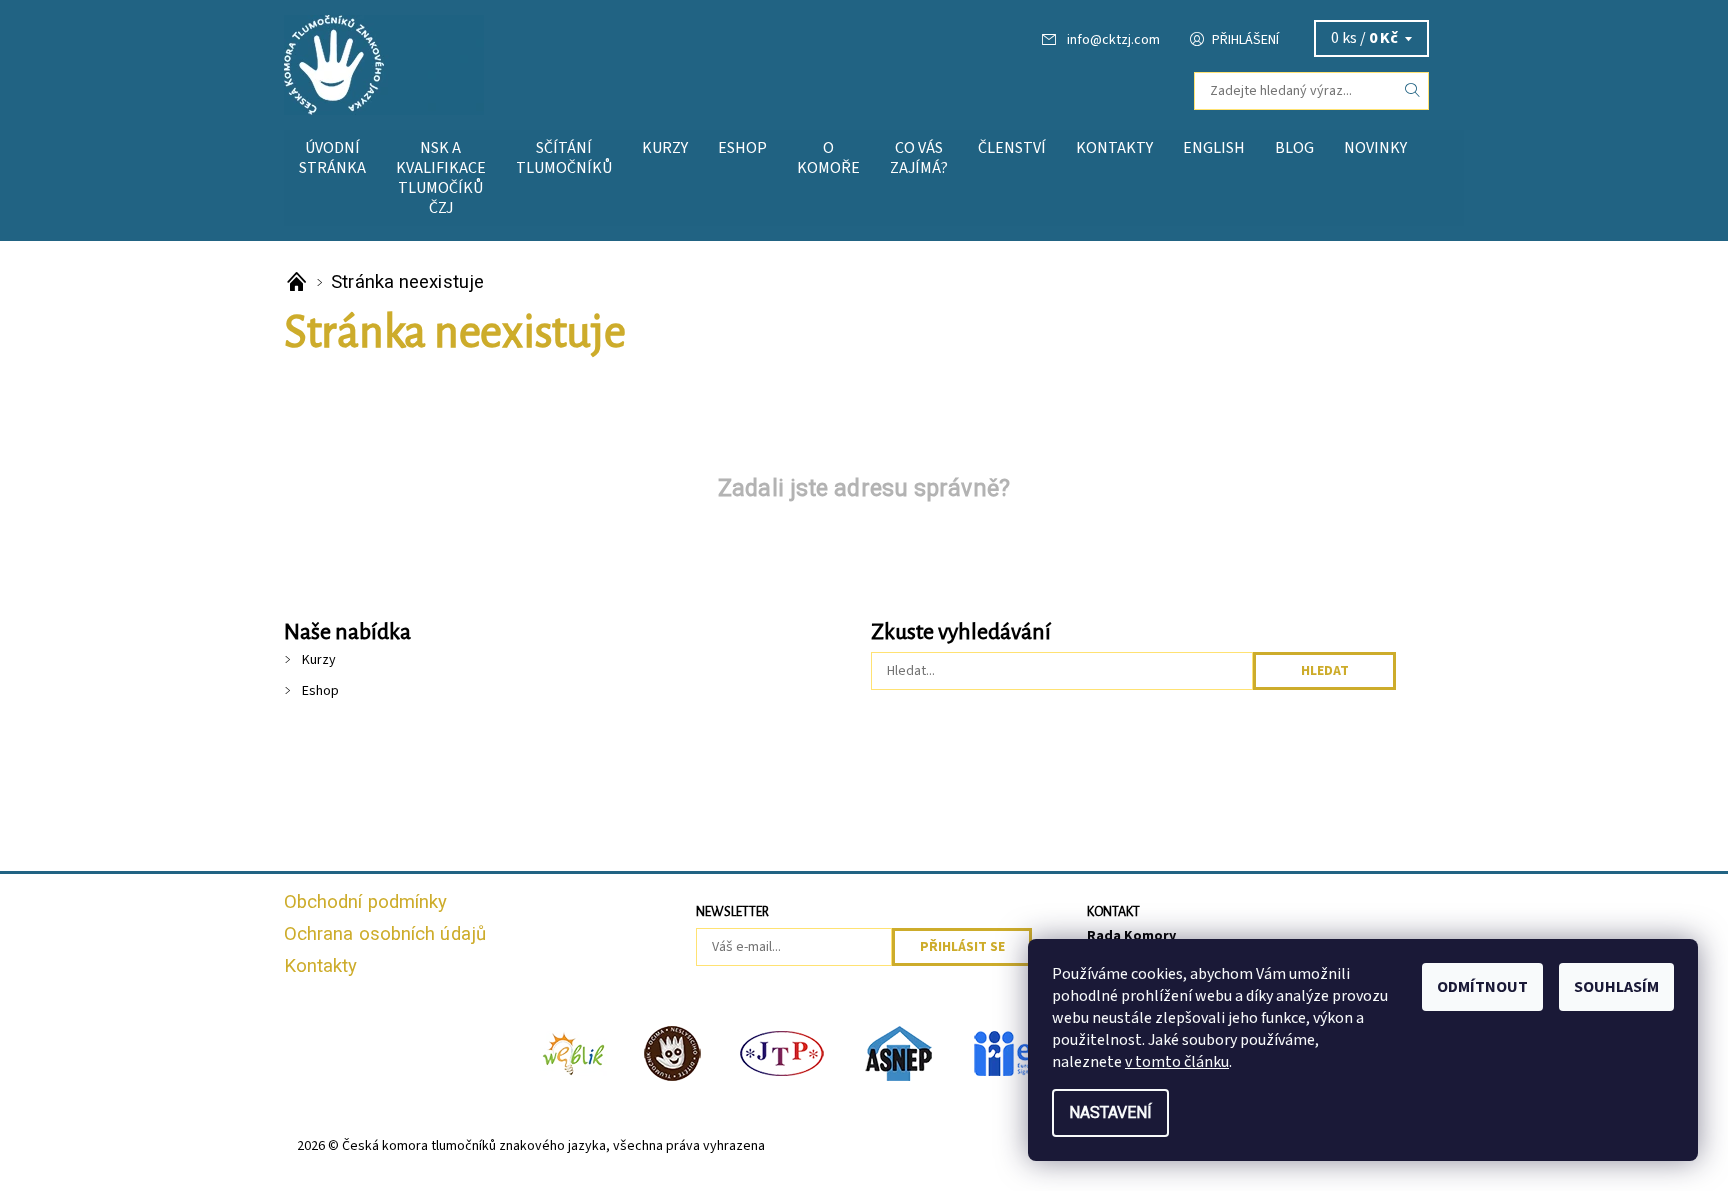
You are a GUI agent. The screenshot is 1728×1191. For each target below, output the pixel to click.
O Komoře (828, 158)
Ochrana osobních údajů (385, 934)
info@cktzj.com (1113, 40)
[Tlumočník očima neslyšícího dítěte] (672, 1052)
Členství (1012, 148)
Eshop (742, 148)
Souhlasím (1616, 987)
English (1214, 148)
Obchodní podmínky (366, 902)
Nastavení (1110, 1112)
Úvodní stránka (332, 158)
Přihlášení (1245, 40)
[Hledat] (1413, 91)
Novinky (1375, 148)
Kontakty (1114, 148)
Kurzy (665, 148)
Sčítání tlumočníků (564, 158)
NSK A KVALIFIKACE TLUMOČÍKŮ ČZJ (441, 178)
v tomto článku (1177, 1062)
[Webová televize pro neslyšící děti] (574, 1052)
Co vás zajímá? (919, 158)
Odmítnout (1482, 987)
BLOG (1294, 148)
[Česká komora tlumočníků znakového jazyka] (384, 64)
